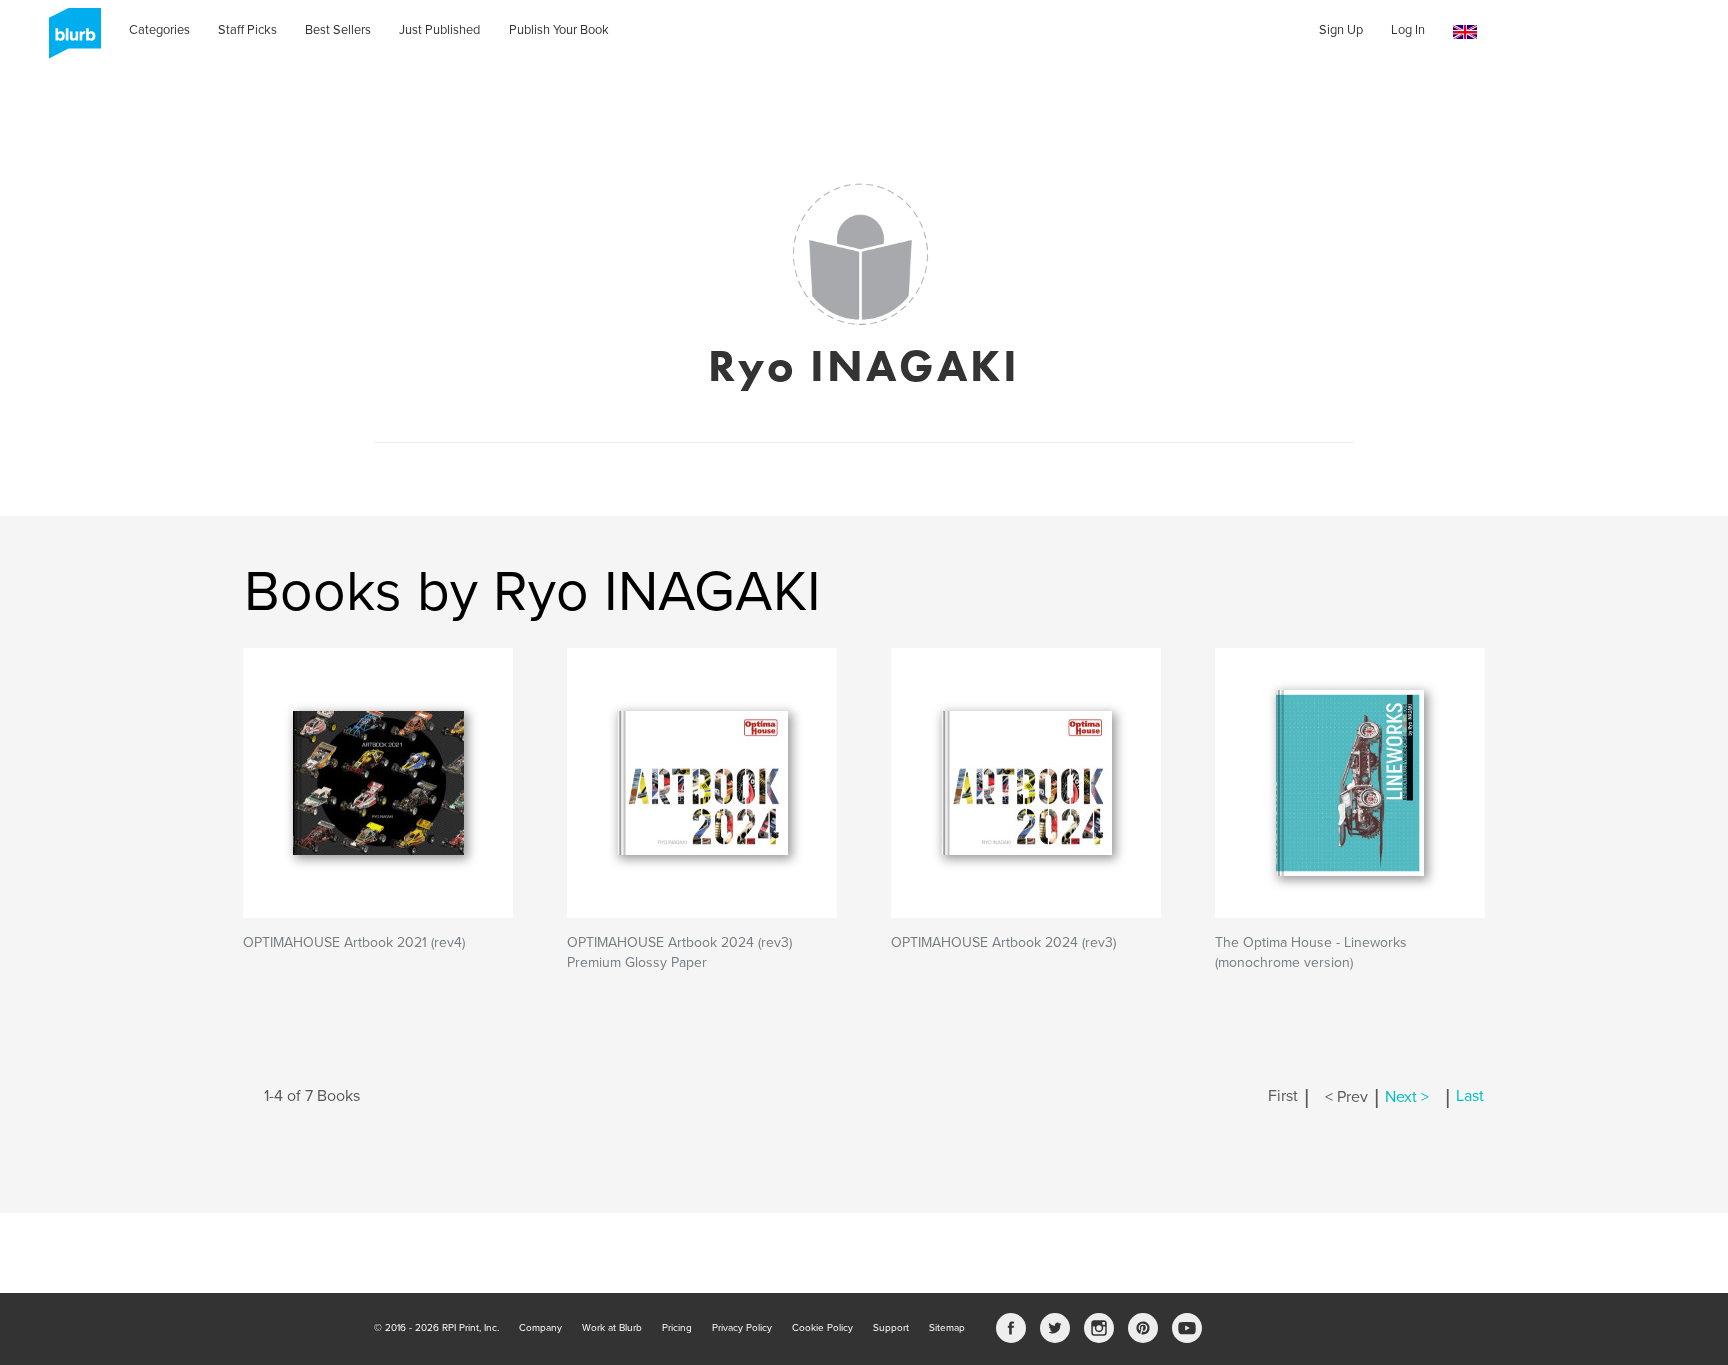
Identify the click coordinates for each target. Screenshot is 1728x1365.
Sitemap (947, 1328)
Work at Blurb (612, 1328)
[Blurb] (69, 40)
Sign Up (1341, 30)
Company (540, 1328)
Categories (159, 30)
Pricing (677, 1328)
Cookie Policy (822, 1328)
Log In (1408, 30)
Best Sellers (338, 30)
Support (891, 1328)
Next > (1407, 1097)
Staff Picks (247, 30)
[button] (1465, 32)
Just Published (439, 30)
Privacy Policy (742, 1328)
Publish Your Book (559, 30)
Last (1470, 1097)
